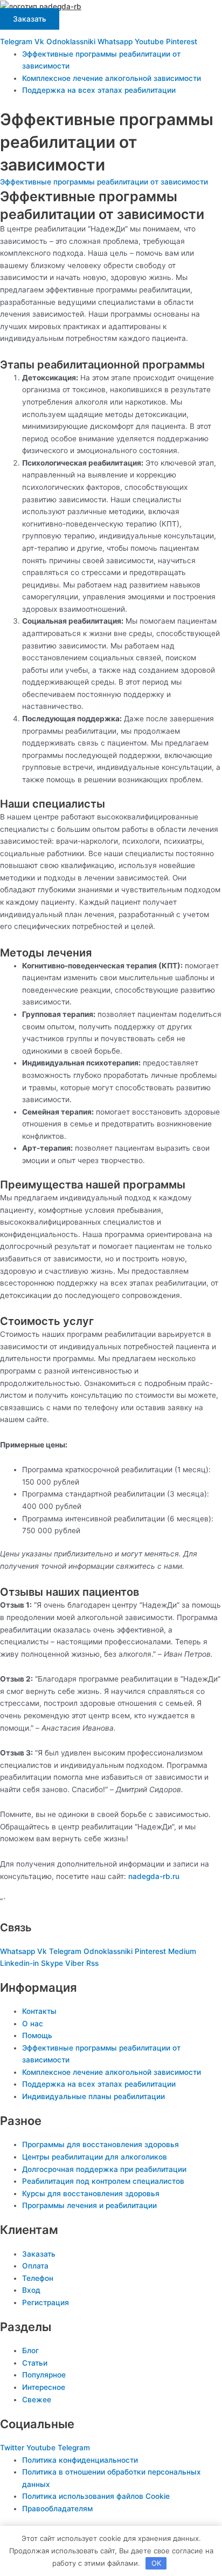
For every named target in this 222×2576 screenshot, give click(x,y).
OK (156, 2563)
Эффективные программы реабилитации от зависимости (104, 182)
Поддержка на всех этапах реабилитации (99, 90)
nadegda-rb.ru (154, 1876)
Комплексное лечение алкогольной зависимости (112, 78)
